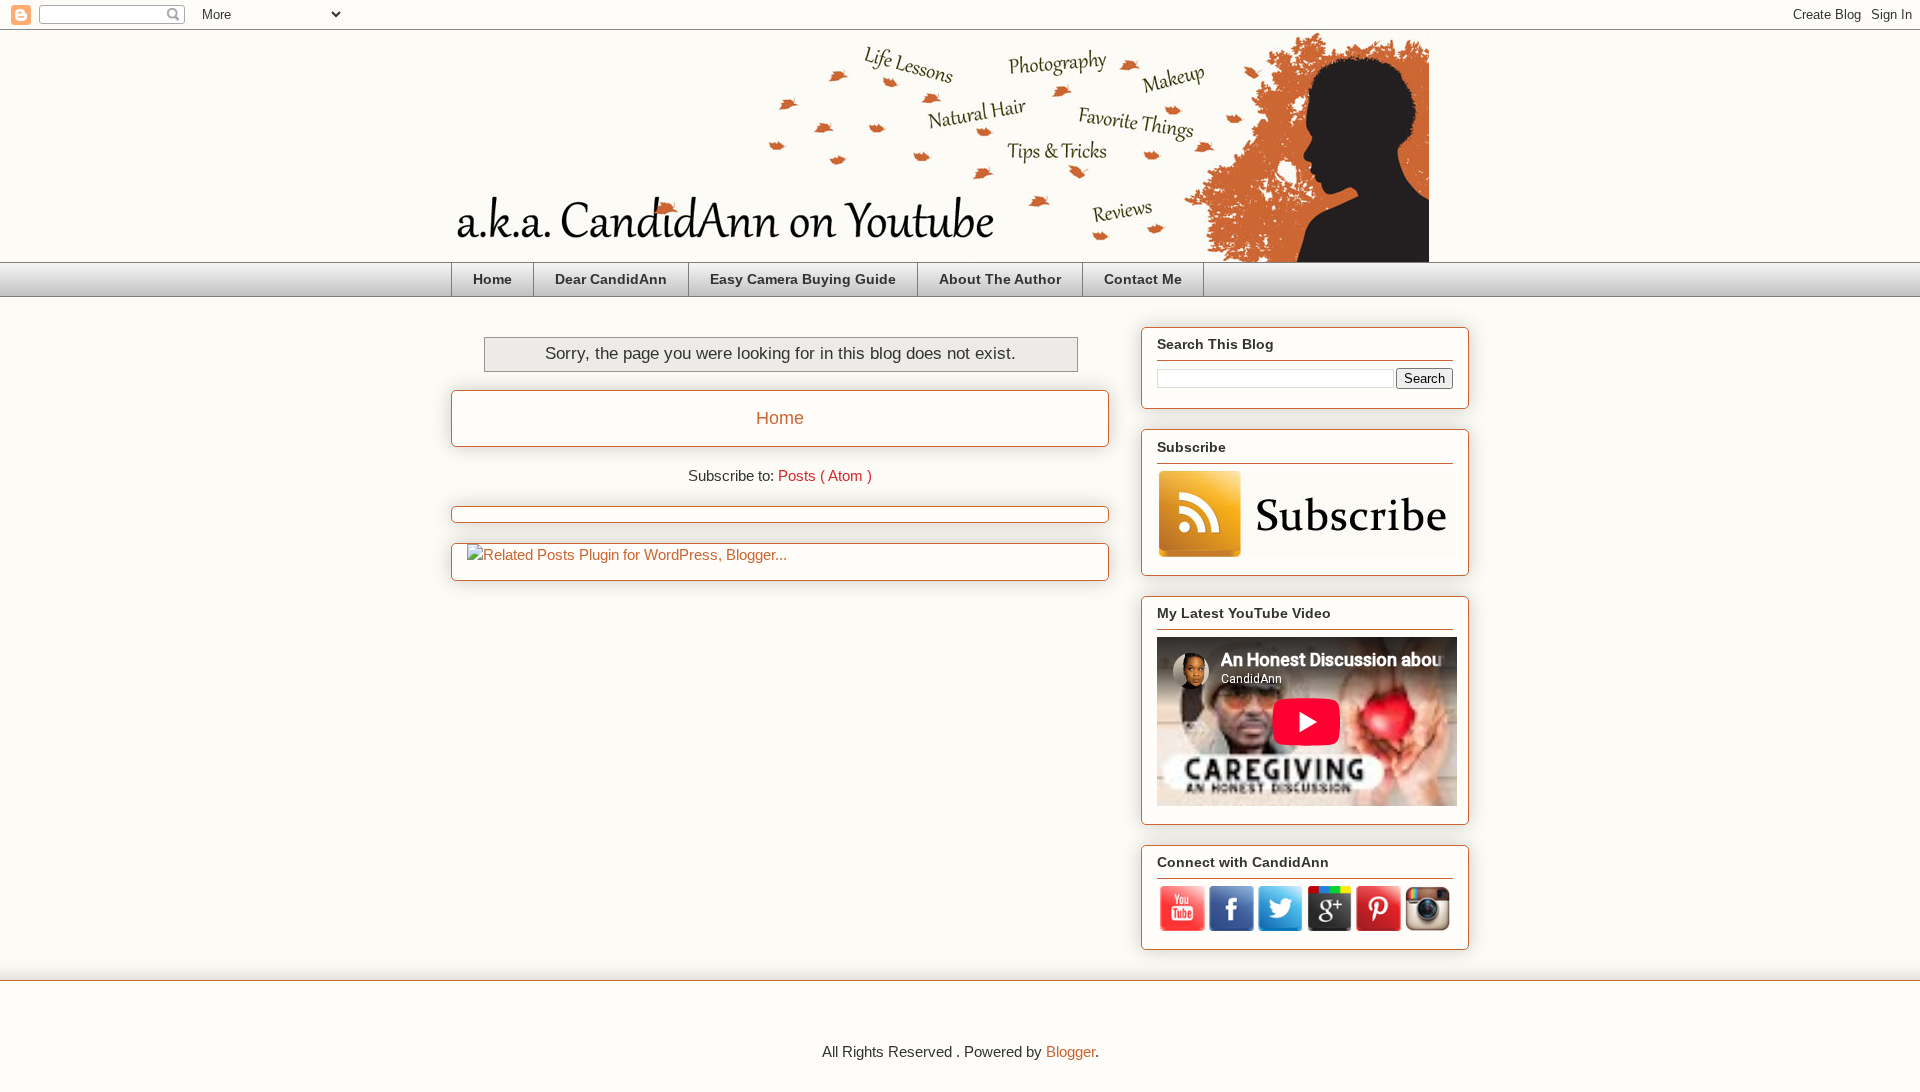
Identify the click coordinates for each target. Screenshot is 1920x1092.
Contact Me (1143, 279)
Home (492, 279)
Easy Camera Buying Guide (803, 279)
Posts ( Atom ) (825, 475)
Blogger (1070, 1051)
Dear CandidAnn (611, 279)
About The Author (1000, 279)
